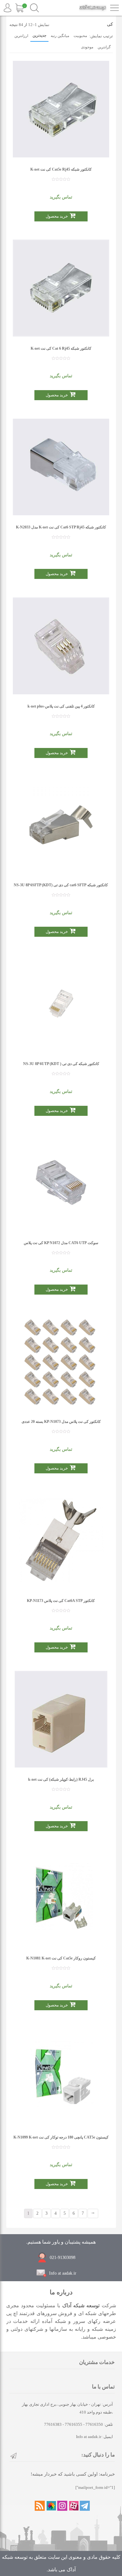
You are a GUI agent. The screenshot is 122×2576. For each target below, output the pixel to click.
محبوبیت (80, 36)
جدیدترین (39, 35)
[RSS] (40, 2506)
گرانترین (104, 47)
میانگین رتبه (60, 36)
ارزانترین (21, 36)
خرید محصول (57, 216)
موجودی (87, 47)
